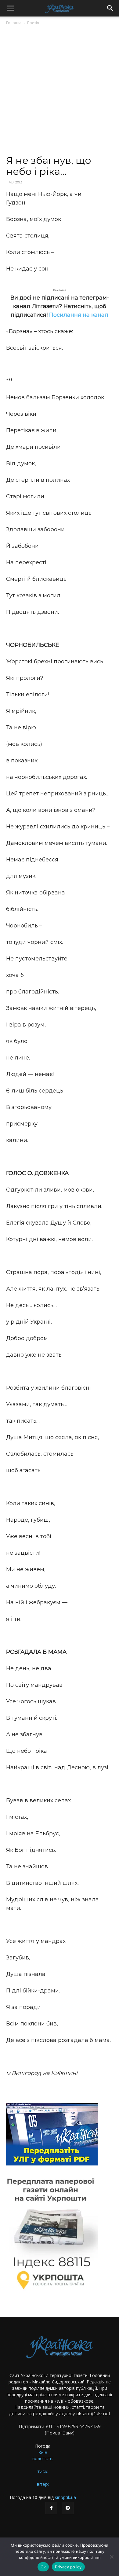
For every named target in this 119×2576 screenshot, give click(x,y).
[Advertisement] (60, 93)
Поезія (33, 23)
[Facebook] (51, 2508)
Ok (43, 2567)
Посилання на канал (79, 315)
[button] (10, 8)
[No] (111, 2557)
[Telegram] (68, 2508)
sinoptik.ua (65, 2497)
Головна (14, 23)
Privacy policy (68, 2567)
